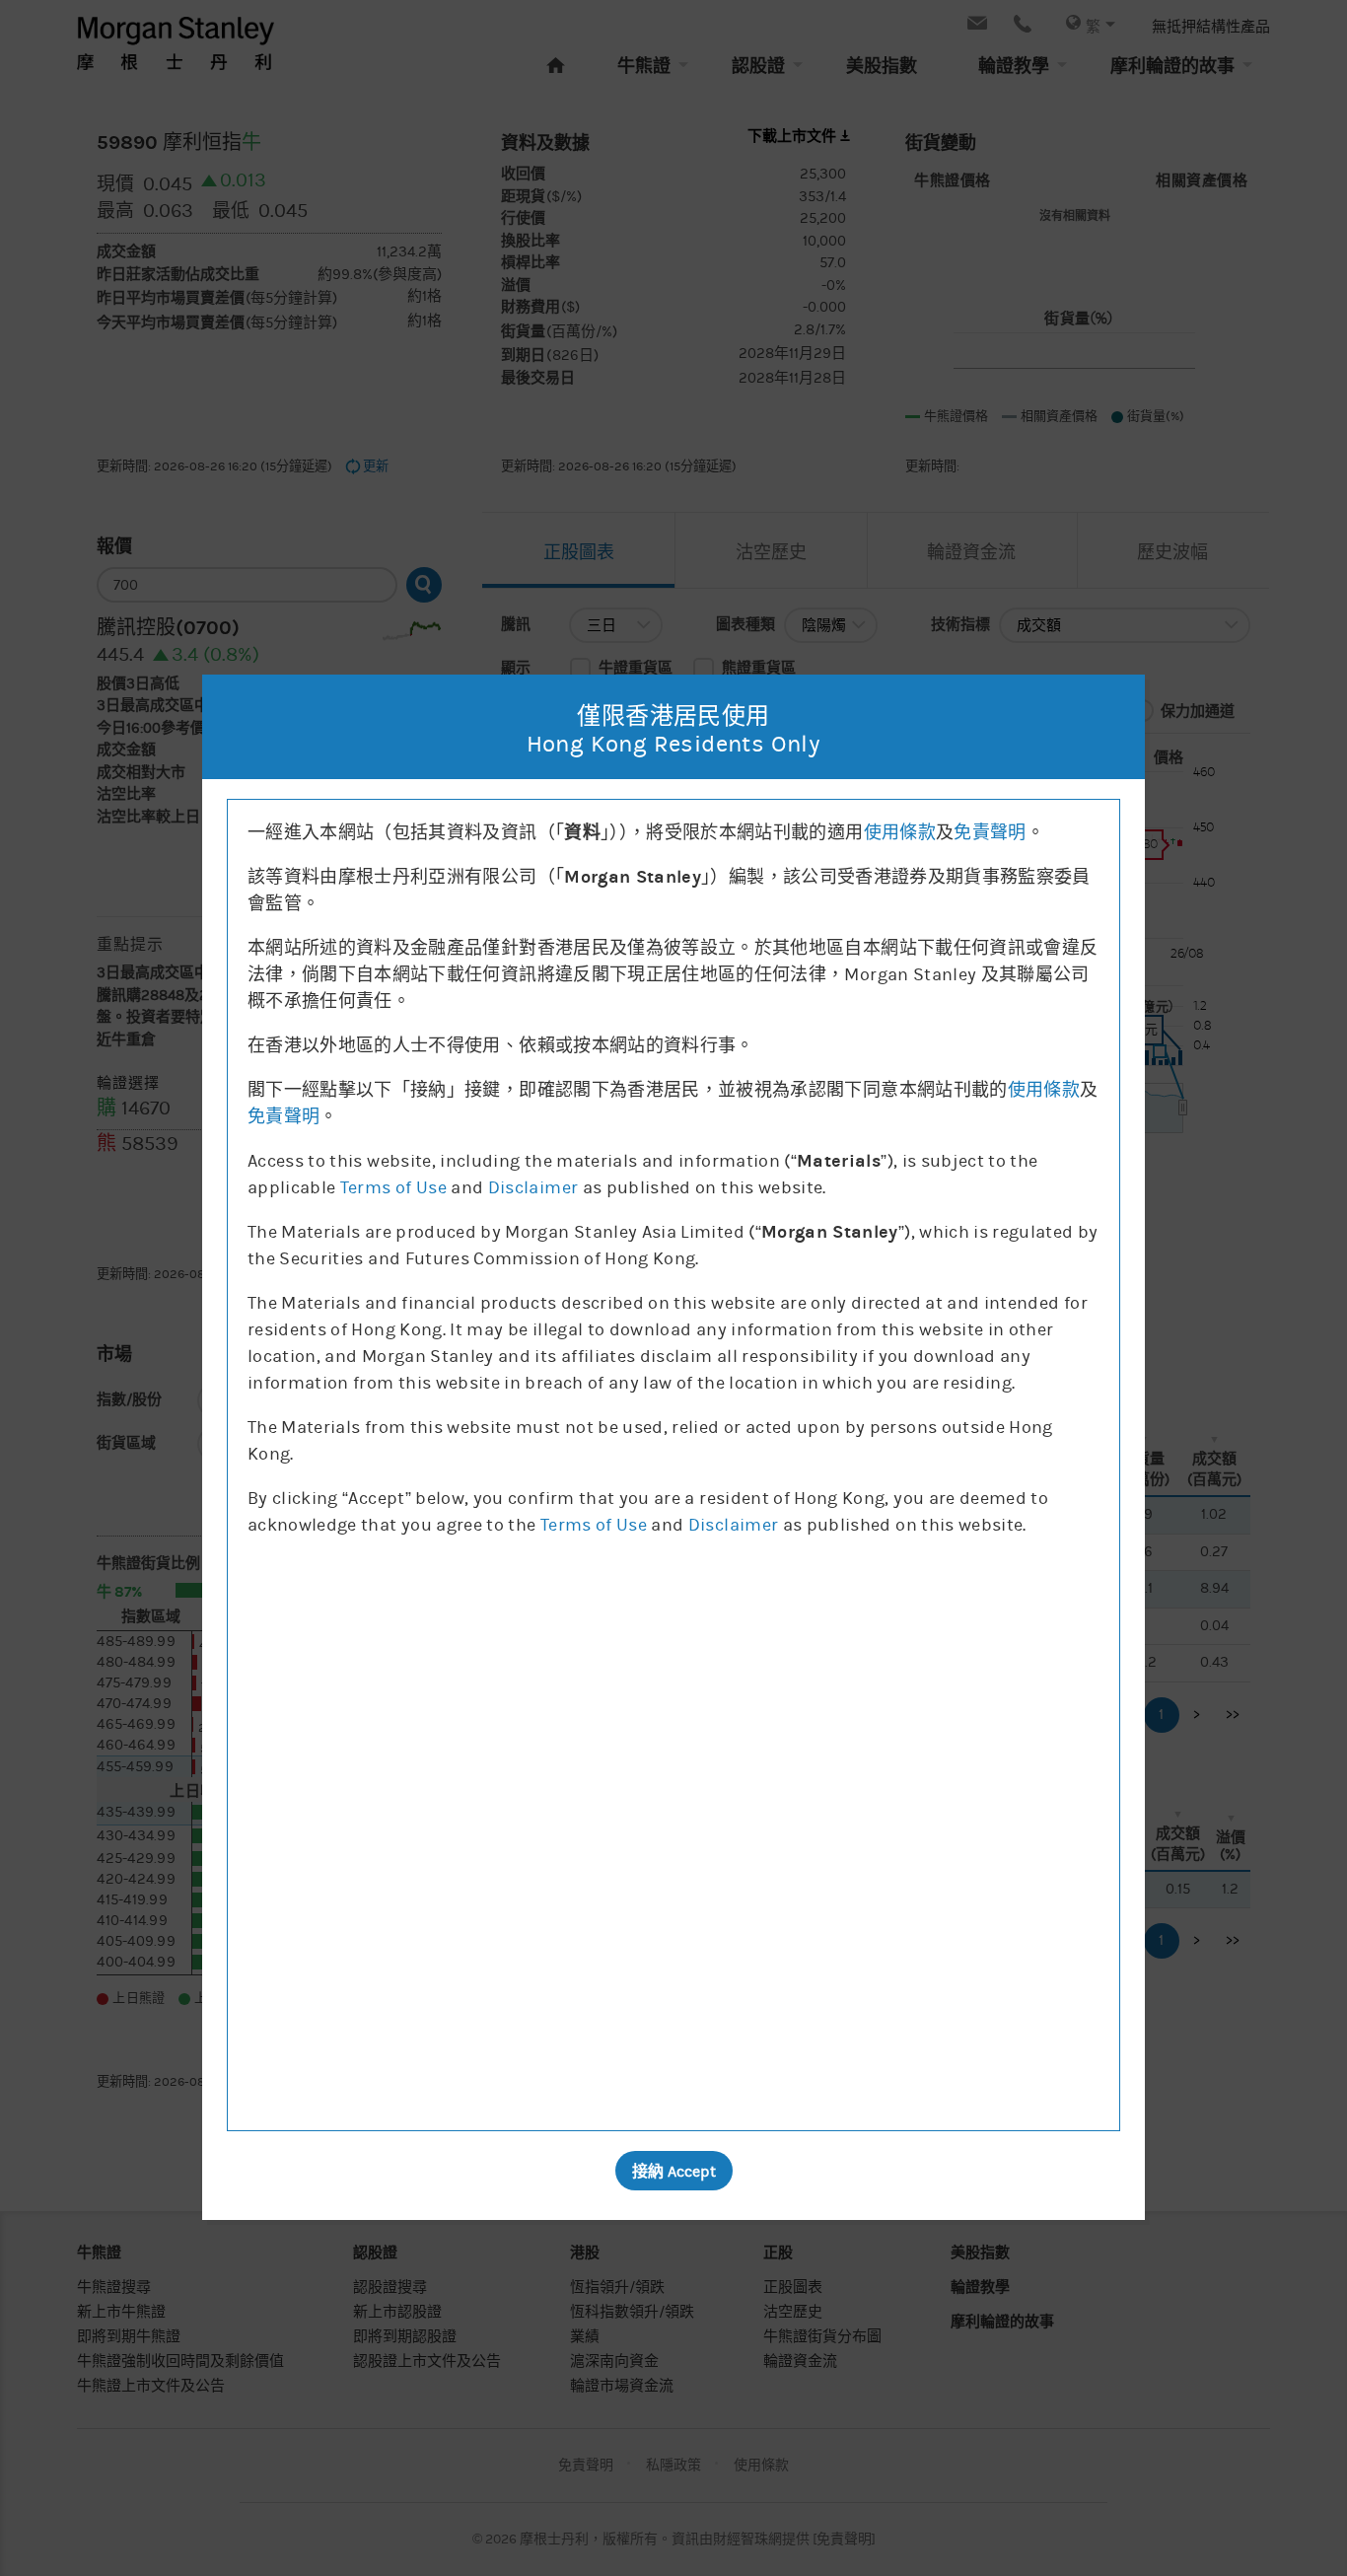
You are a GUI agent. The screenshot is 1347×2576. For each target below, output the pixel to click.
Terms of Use (393, 1188)
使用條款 (900, 833)
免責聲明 (990, 833)
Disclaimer (533, 1188)
